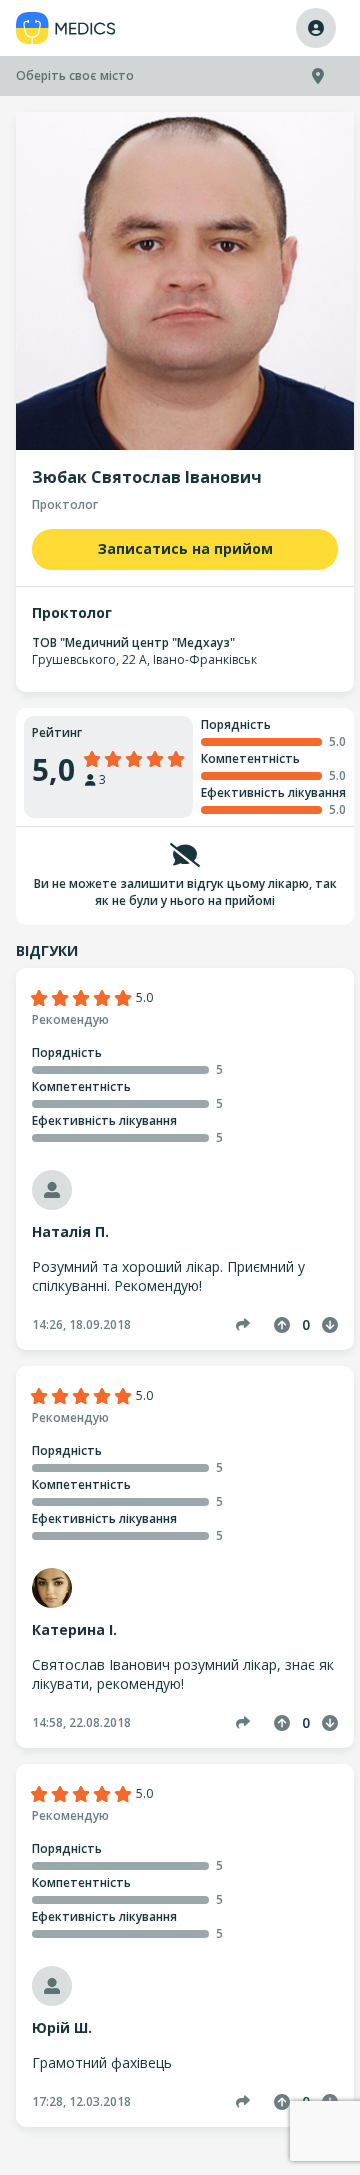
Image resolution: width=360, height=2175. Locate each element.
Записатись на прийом (185, 548)
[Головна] (66, 28)
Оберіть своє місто (75, 75)
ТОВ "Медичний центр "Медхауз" (133, 642)
